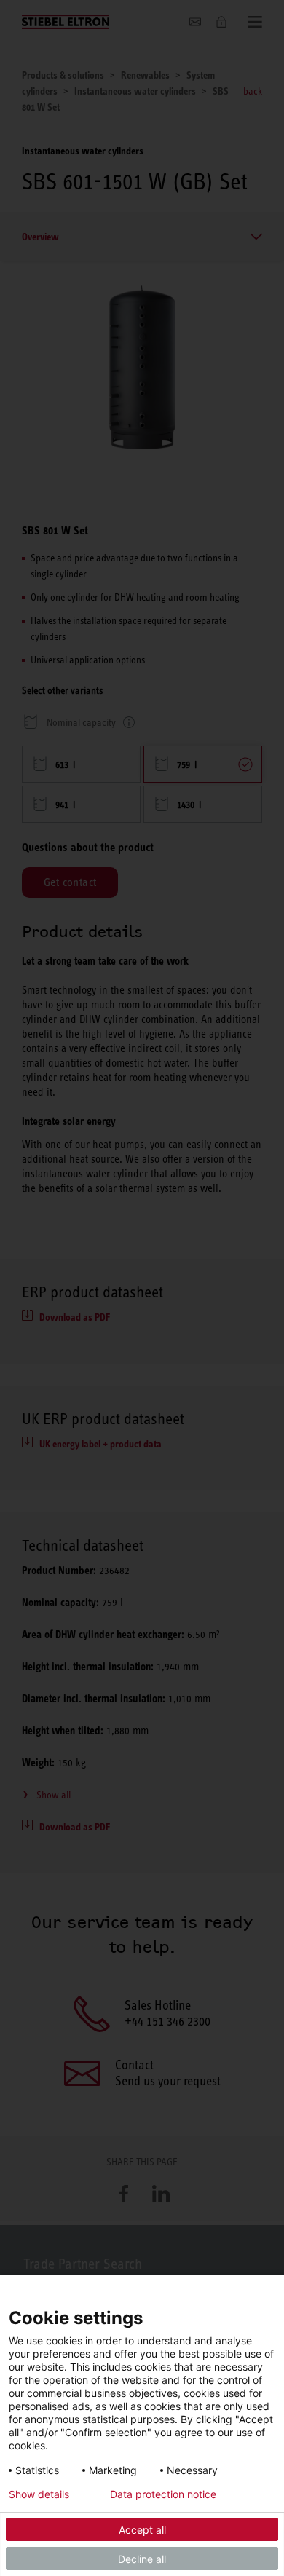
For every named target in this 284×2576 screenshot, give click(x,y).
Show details (39, 2494)
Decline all (142, 2559)
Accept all (142, 2530)
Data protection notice (163, 2494)
